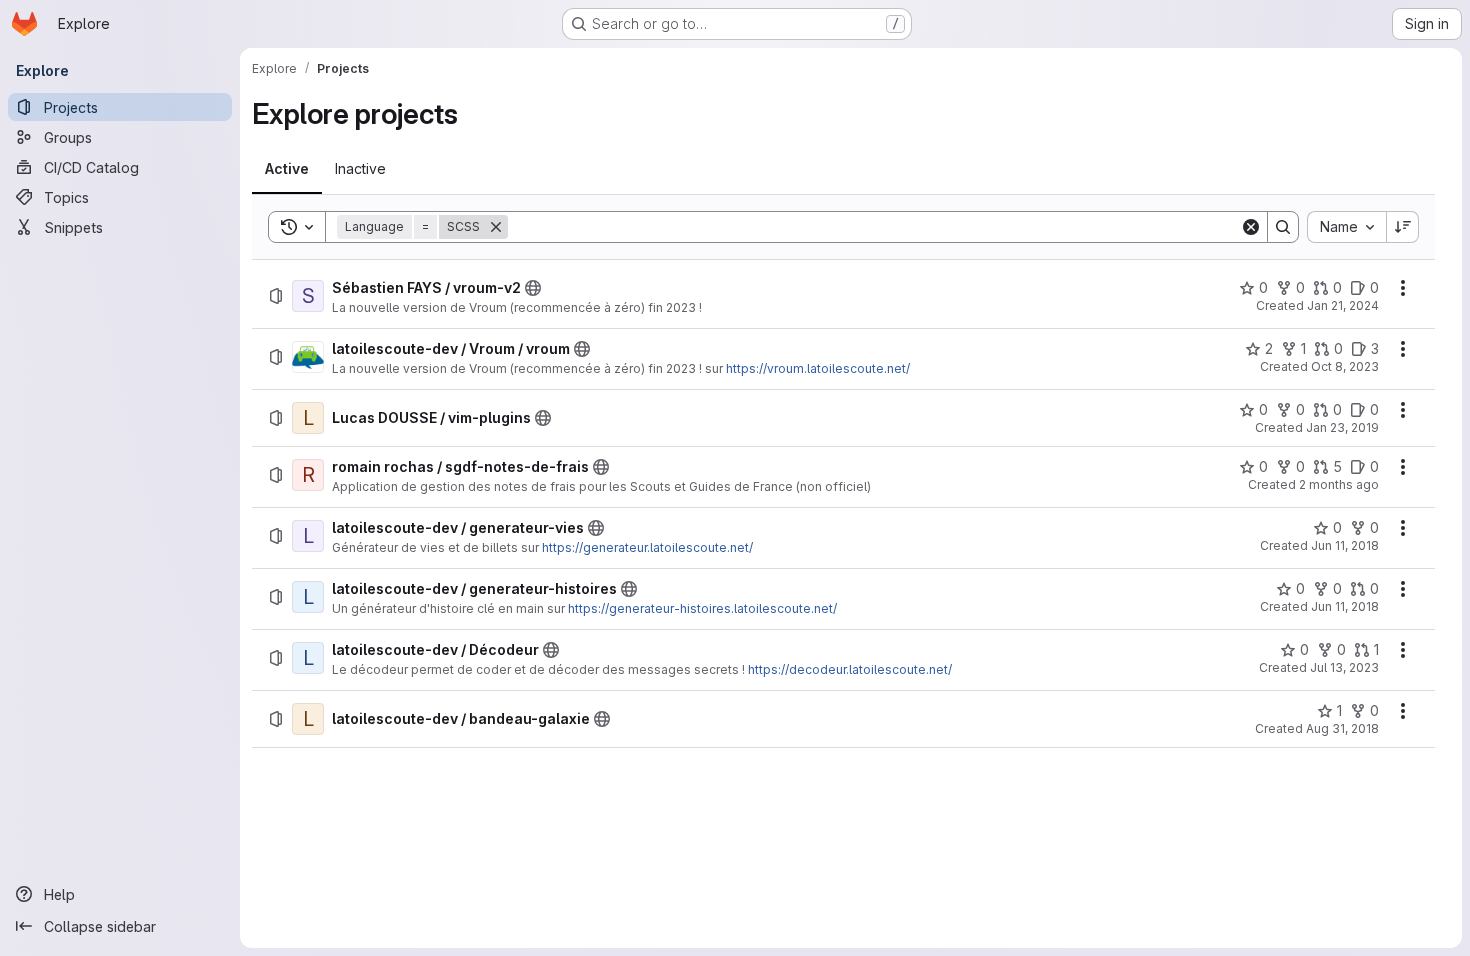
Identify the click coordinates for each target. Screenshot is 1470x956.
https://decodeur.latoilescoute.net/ (850, 669)
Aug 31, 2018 (1342, 728)
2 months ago (1339, 484)
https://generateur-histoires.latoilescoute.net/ (702, 608)
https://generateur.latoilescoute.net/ (647, 547)
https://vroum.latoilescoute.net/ (818, 368)
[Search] (1283, 227)
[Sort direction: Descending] (1403, 227)
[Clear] (1251, 227)
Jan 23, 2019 (1342, 427)
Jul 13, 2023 (1344, 667)
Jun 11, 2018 (1345, 545)
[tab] (287, 169)
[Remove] (496, 227)
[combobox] (1346, 227)
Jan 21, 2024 (1343, 305)
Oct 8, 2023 (1345, 366)
